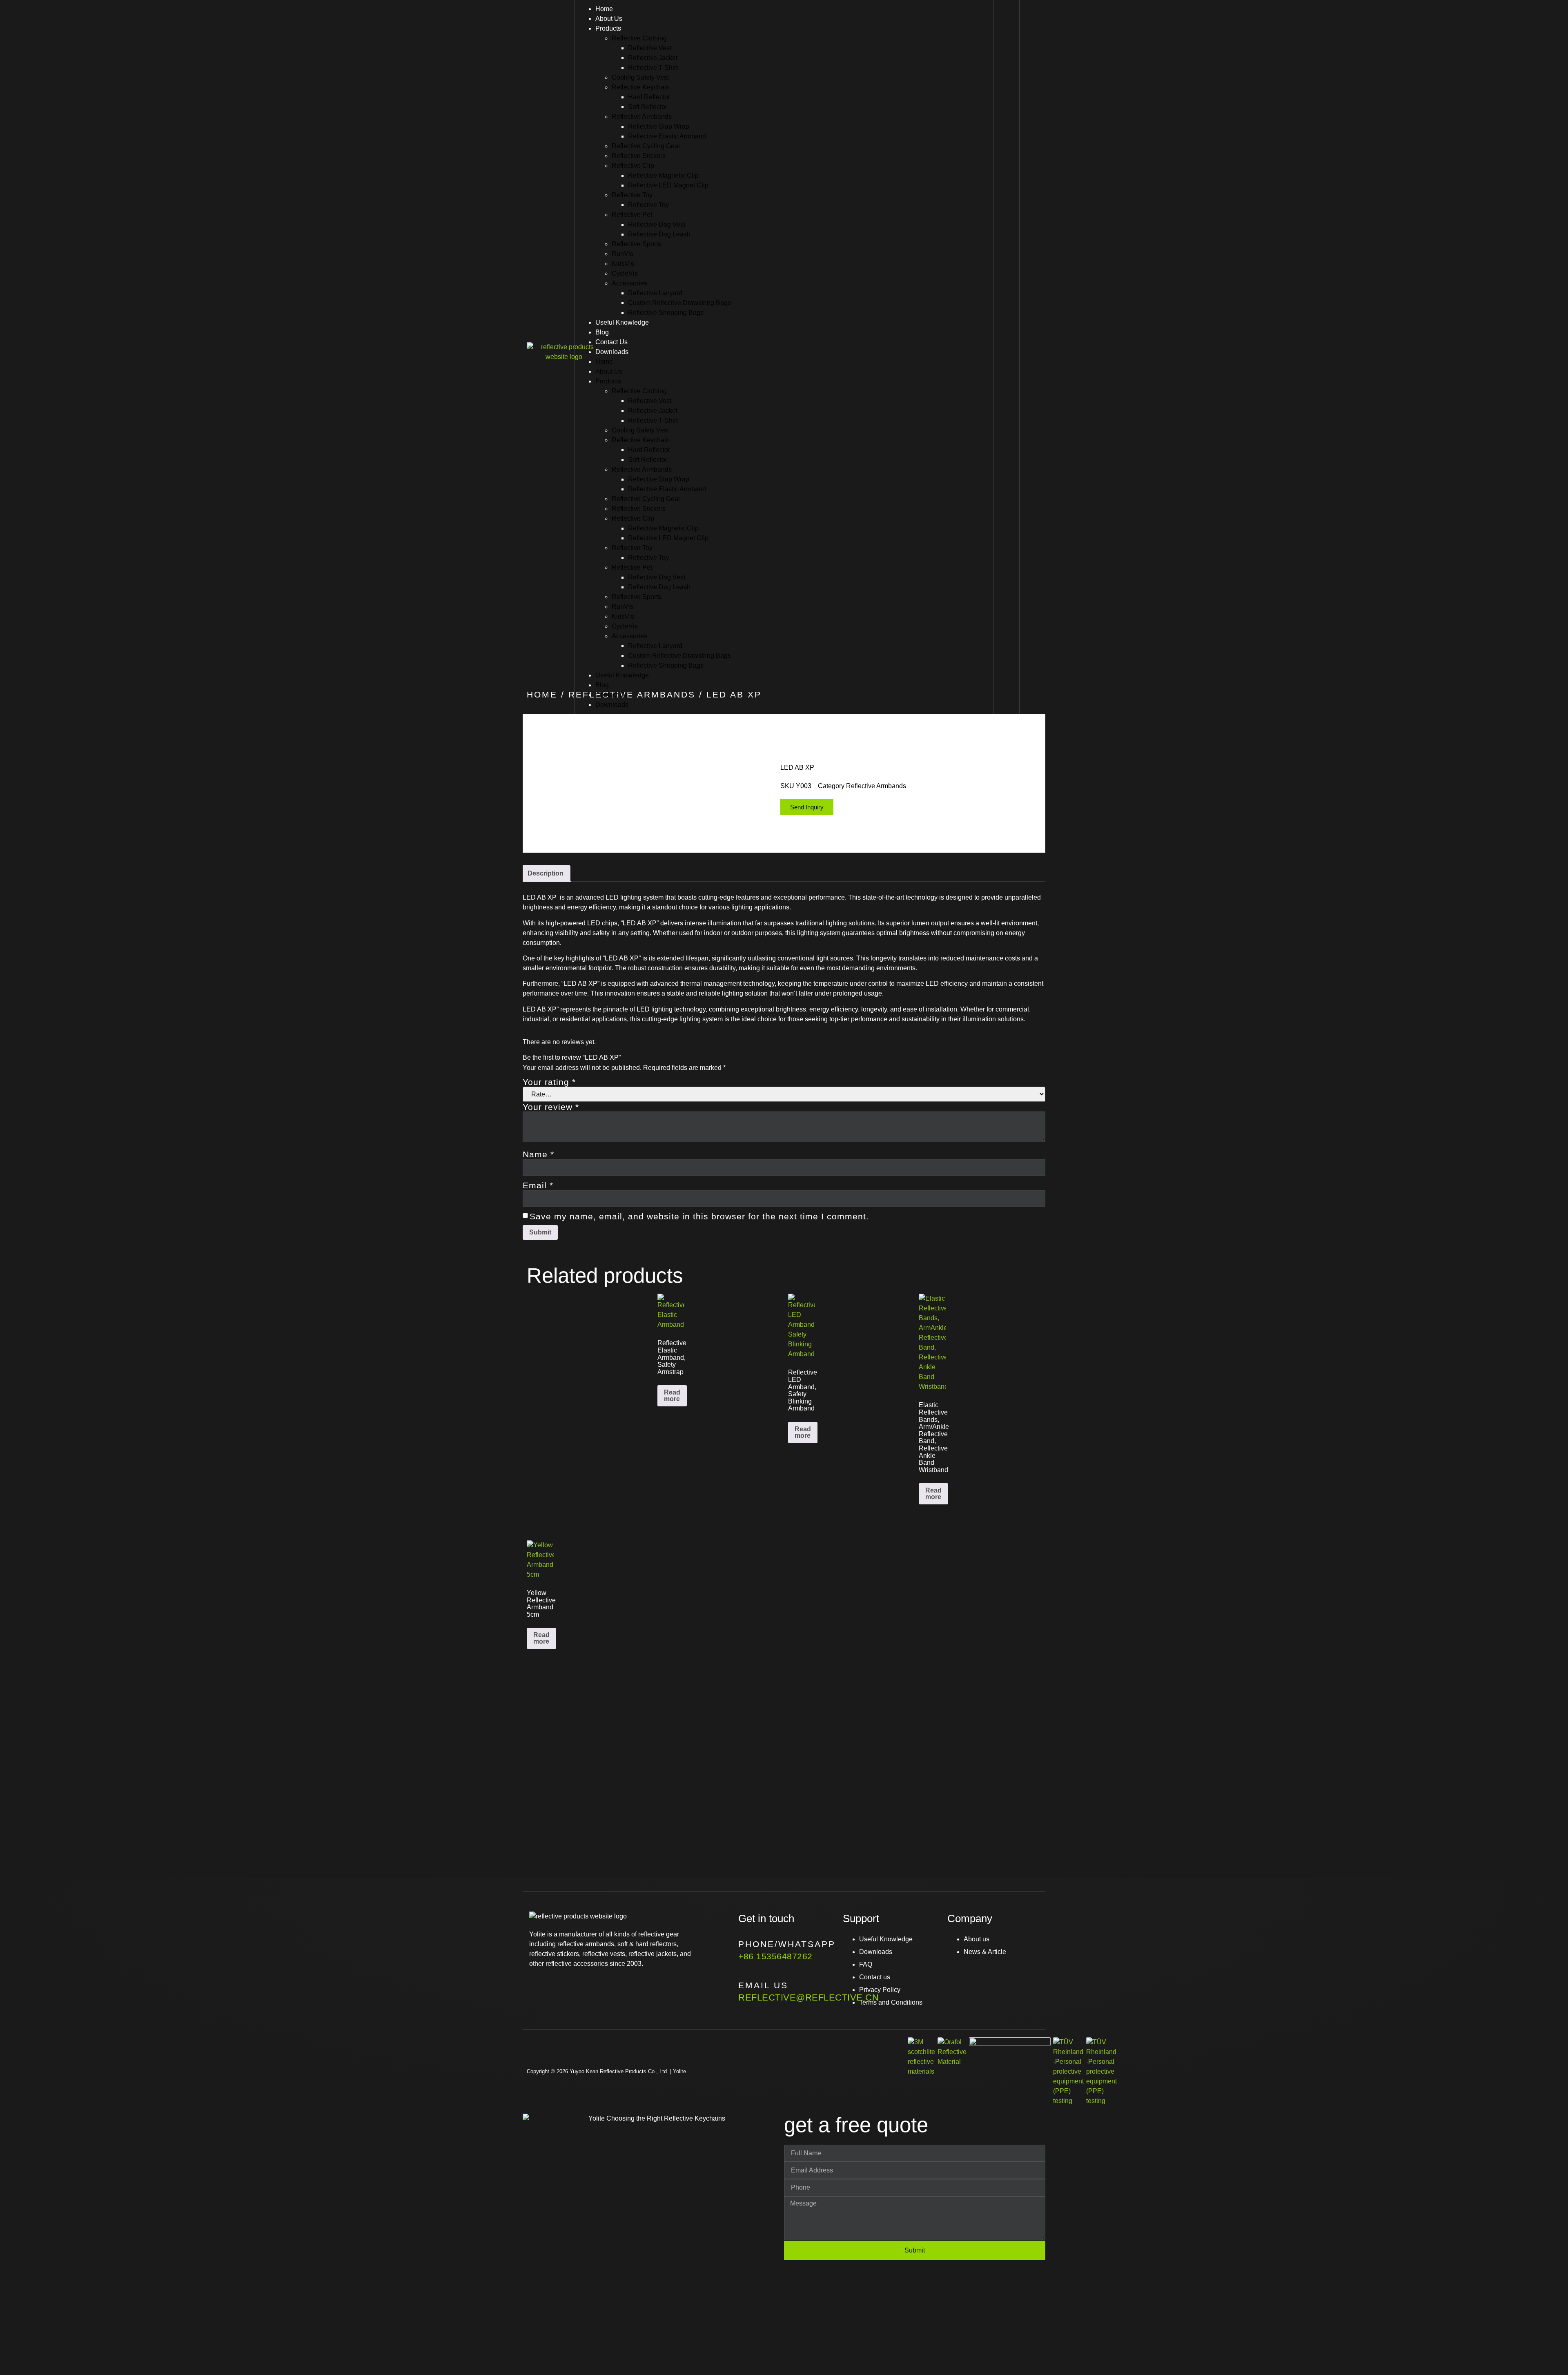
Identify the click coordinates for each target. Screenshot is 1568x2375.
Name (538, 1154)
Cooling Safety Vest (640, 77)
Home (604, 9)
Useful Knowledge (622, 322)
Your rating (549, 1082)
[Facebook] (539, 1987)
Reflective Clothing (639, 38)
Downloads (612, 352)
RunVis (623, 254)
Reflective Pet (632, 215)
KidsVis (623, 264)
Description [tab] (546, 873)
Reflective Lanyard (655, 293)
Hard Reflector (649, 97)
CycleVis (625, 273)
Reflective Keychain (641, 87)
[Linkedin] (588, 1987)
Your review (551, 1107)
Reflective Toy (632, 195)
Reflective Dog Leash (659, 234)
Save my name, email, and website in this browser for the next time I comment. (699, 1216)
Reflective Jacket (653, 58)
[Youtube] (564, 1987)
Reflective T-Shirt (653, 68)
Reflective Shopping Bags (666, 313)
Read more (672, 1396)
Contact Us (611, 342)
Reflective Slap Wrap (659, 126)
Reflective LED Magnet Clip (668, 185)
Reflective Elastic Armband (667, 136)
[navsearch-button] (1008, 356)
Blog (602, 332)
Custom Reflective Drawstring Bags (679, 303)
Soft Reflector (648, 107)
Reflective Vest (650, 48)
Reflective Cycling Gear (646, 146)
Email (538, 1185)
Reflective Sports (636, 244)
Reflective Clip (633, 166)
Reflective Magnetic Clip (663, 175)
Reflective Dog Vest (657, 224)
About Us (609, 19)
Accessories (629, 283)
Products (608, 28)
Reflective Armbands (642, 117)
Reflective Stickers (639, 156)
